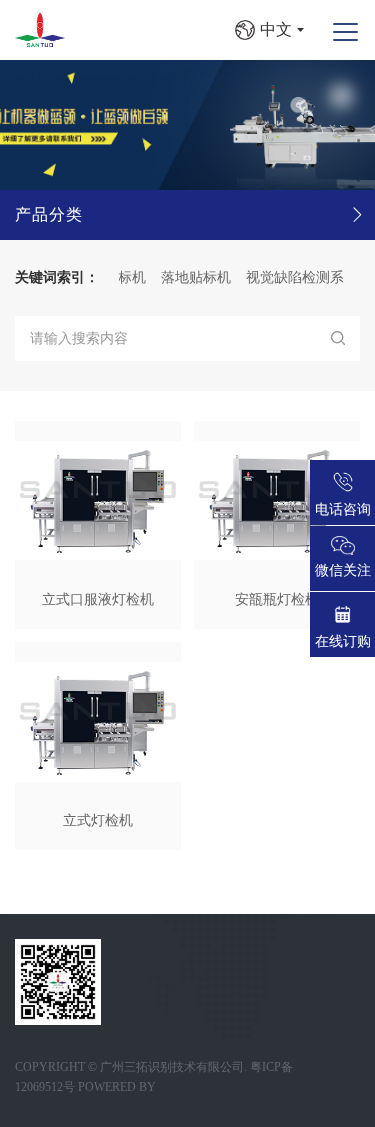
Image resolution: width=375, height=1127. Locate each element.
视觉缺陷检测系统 (295, 277)
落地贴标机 (189, 277)
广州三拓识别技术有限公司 (172, 1067)
